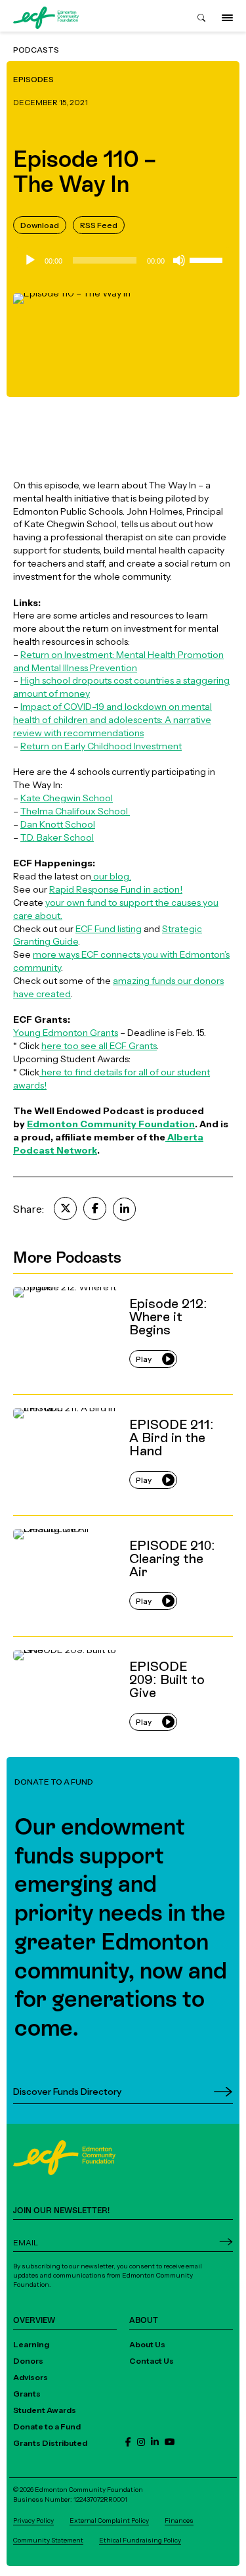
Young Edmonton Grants (66, 1032)
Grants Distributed (50, 2443)
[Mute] (179, 260)
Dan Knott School (58, 824)
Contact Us (152, 2361)
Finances (179, 2520)
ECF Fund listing (109, 928)
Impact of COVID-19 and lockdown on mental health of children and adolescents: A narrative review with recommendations (113, 719)
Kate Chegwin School (67, 798)
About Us (147, 2344)
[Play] (30, 260)
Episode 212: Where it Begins (75, 1279)
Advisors (31, 2377)
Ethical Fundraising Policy (140, 2540)
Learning (31, 2344)
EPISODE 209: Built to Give (70, 1642)
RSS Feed (99, 225)
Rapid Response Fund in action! (116, 889)
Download (40, 225)
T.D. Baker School (57, 837)
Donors (28, 2361)
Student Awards (45, 2410)
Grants (27, 2394)
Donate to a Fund (47, 2426)
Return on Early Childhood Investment (101, 746)
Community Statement (48, 2540)
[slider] (208, 259)
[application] (123, 260)
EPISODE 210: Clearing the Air (76, 1521)
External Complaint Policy (109, 2520)
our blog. (111, 876)
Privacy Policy (33, 2520)
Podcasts (36, 50)
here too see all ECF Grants (99, 1045)
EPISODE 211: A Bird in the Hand (80, 1400)
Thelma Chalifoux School (75, 811)
